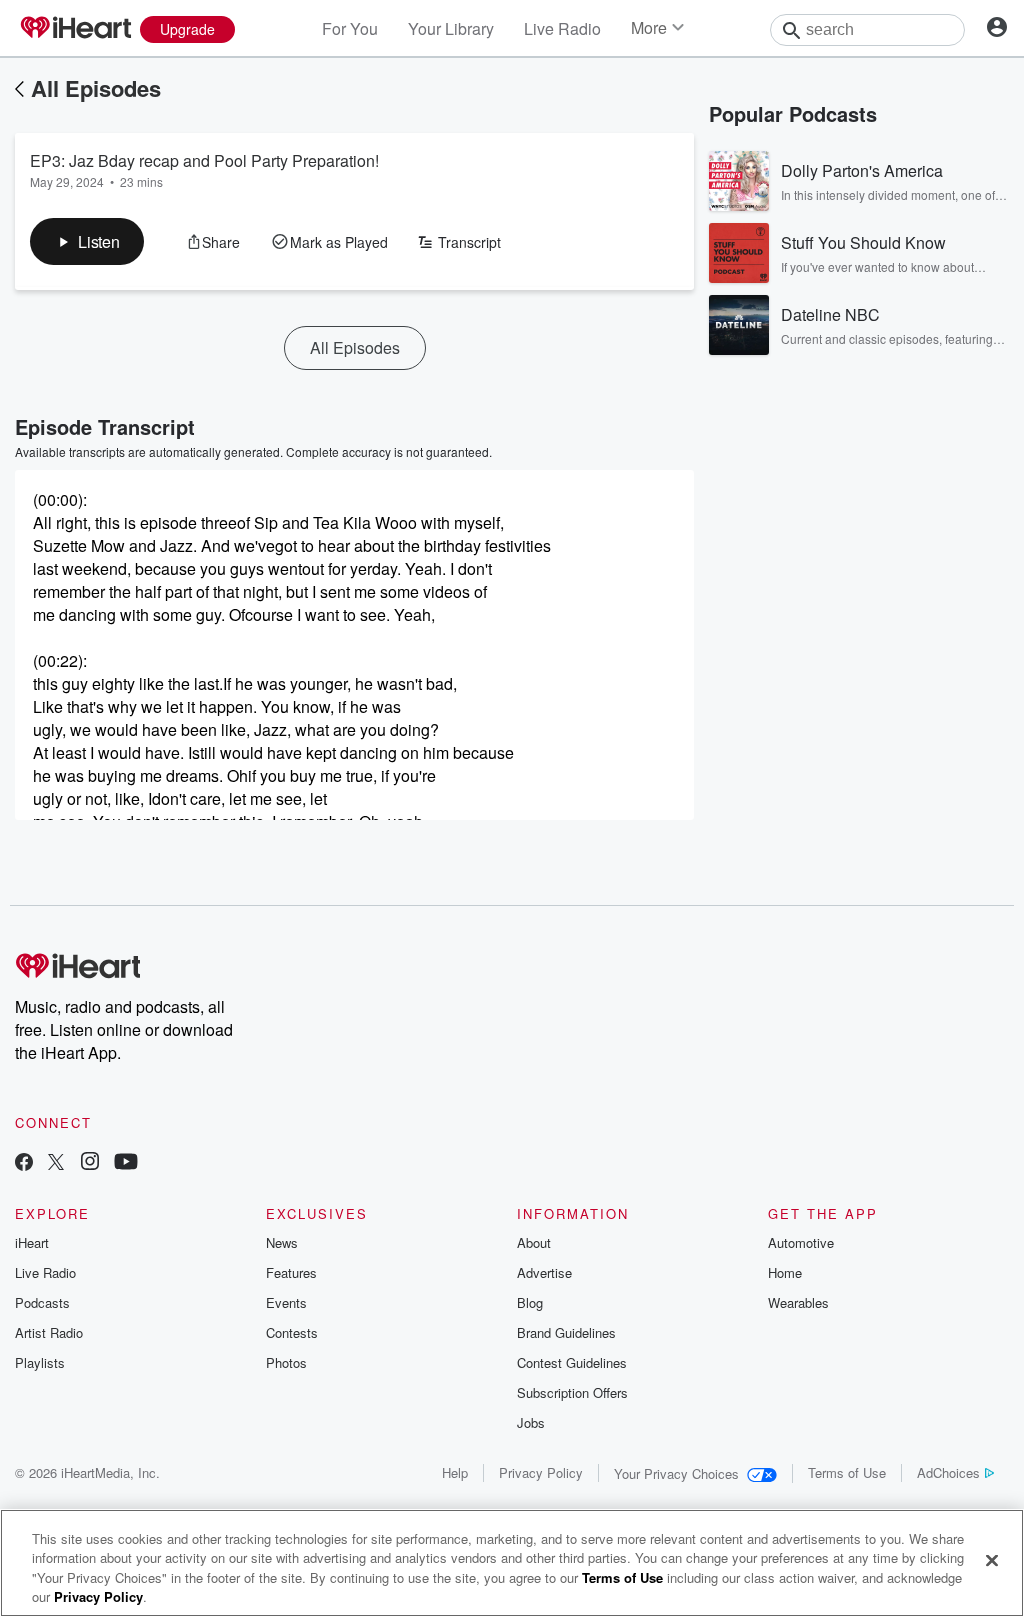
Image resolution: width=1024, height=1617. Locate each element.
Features (291, 1272)
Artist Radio (49, 1332)
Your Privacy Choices (676, 1473)
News (282, 1242)
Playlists (40, 1362)
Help (455, 1472)
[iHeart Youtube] (126, 1163)
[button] (87, 241)
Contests (292, 1332)
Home (785, 1272)
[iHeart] (75, 29)
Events (286, 1302)
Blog (530, 1302)
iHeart (32, 1242)
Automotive (801, 1242)
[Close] (992, 1560)
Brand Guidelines (566, 1332)
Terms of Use (847, 1472)
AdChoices (948, 1472)
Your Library (451, 28)
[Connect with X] (56, 1163)
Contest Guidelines (572, 1362)
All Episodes (96, 88)
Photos (286, 1362)
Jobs (531, 1422)
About (534, 1242)
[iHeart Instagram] (90, 1163)
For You (350, 28)
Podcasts (42, 1302)
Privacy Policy (541, 1472)
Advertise (544, 1272)
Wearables (798, 1302)
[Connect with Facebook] (24, 1163)
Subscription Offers (572, 1392)
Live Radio (562, 28)
